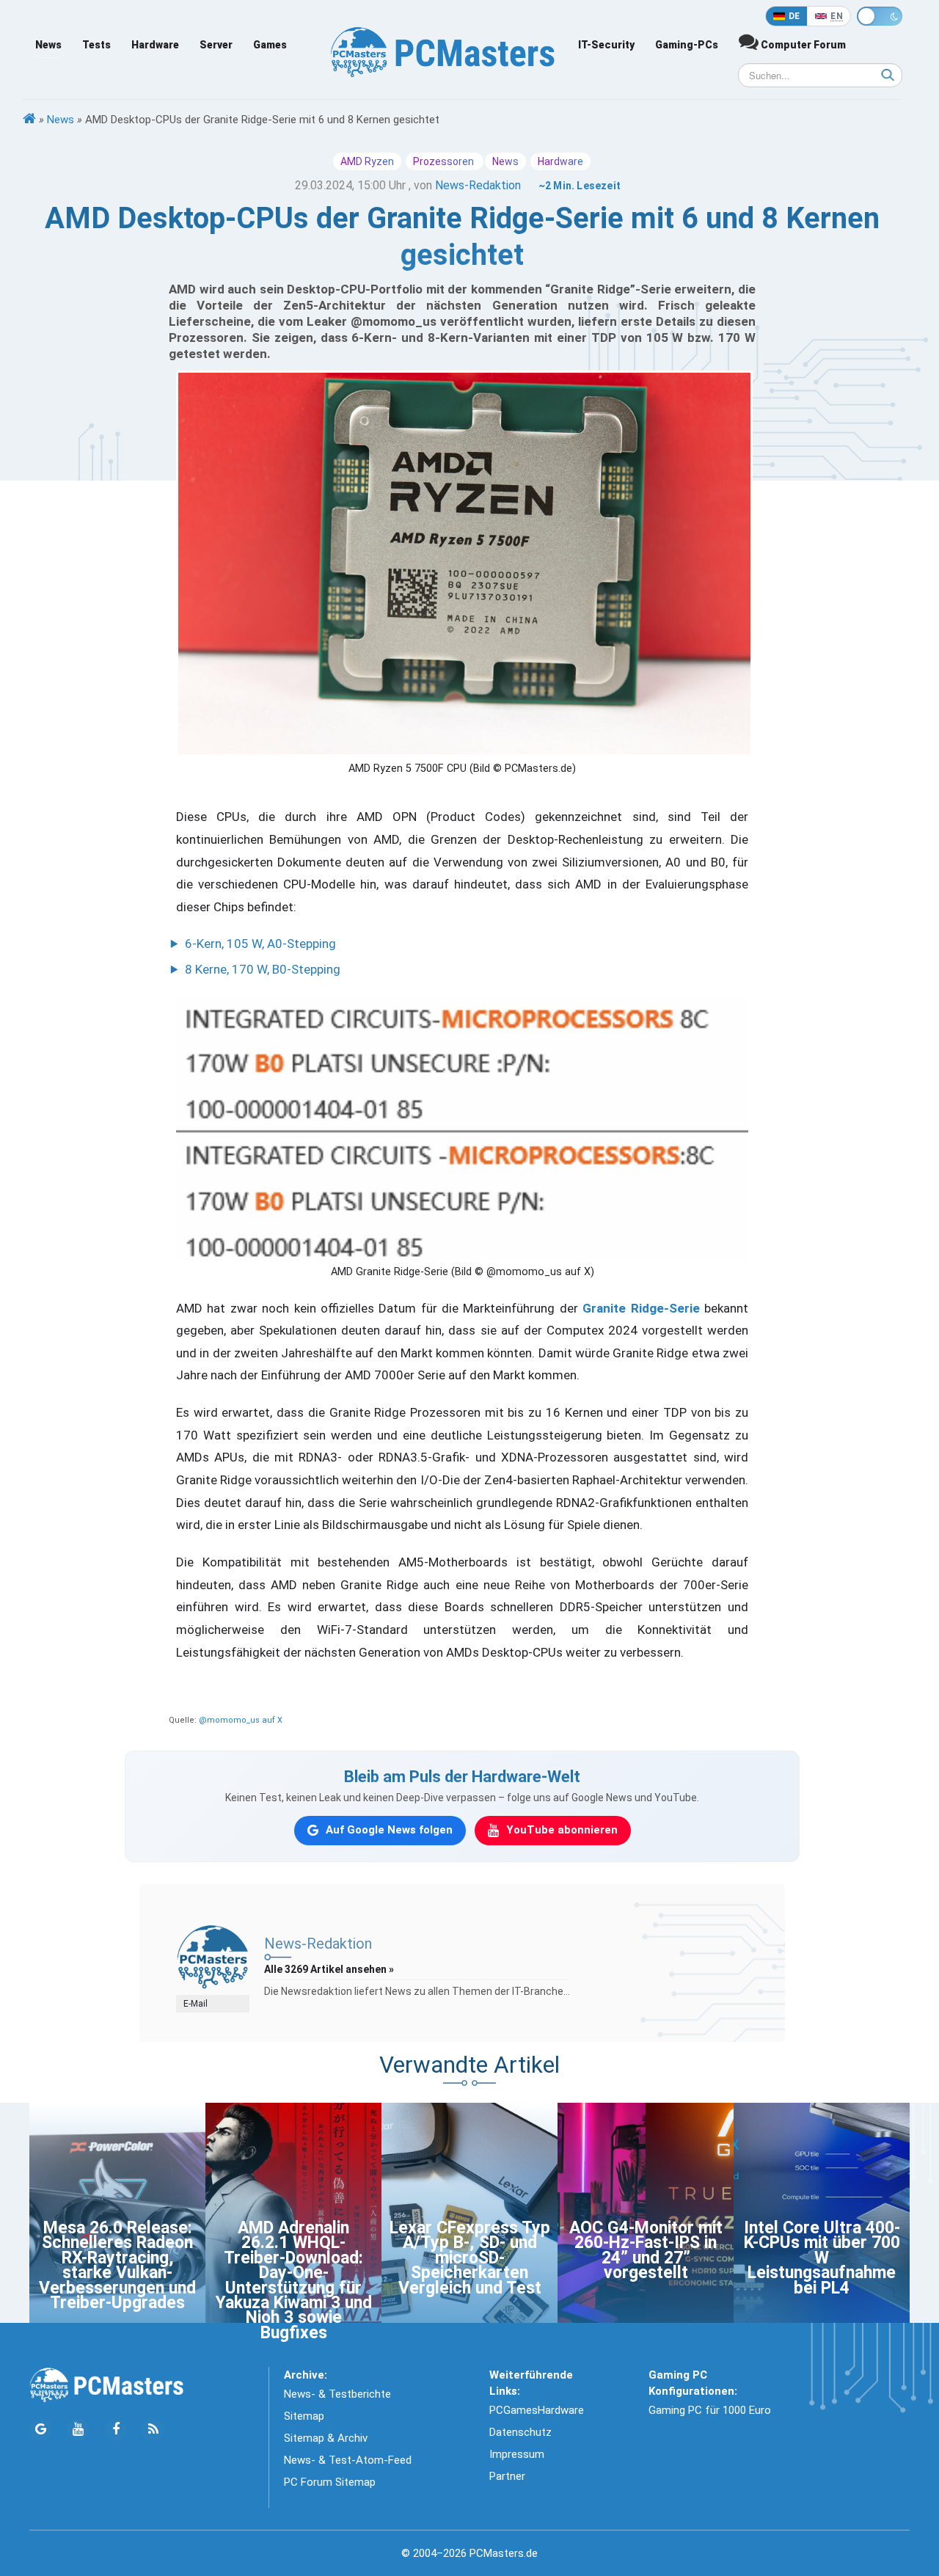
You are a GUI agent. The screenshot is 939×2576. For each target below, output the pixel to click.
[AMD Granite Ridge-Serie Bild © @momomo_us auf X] (462, 1128)
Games (270, 45)
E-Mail (196, 2004)
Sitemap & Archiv (326, 2438)
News (48, 45)
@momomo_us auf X (241, 1720)
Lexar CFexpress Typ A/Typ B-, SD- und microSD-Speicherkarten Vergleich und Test (470, 2258)
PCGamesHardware (537, 2410)
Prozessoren (445, 161)
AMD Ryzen (367, 161)
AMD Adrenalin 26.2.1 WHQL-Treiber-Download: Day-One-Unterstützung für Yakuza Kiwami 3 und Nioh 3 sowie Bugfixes (294, 2280)
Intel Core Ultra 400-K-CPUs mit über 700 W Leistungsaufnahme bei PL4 (822, 2258)
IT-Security (606, 45)
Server (216, 45)
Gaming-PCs (687, 45)
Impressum (517, 2454)
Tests (96, 45)
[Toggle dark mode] (880, 16)
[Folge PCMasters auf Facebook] (116, 2430)
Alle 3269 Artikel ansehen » (329, 1969)
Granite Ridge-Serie (641, 1308)
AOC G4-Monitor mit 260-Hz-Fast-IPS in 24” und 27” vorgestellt (646, 2250)
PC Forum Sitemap (330, 2482)
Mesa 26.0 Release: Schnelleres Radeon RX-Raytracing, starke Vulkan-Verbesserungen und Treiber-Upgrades (117, 2265)
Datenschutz (520, 2432)
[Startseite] (29, 120)
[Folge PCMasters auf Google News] (41, 2430)
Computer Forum (802, 45)
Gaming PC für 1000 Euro (710, 2410)
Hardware (155, 45)
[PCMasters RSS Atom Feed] (153, 2430)
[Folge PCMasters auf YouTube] (78, 2430)
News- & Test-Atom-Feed (348, 2460)
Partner (507, 2476)
